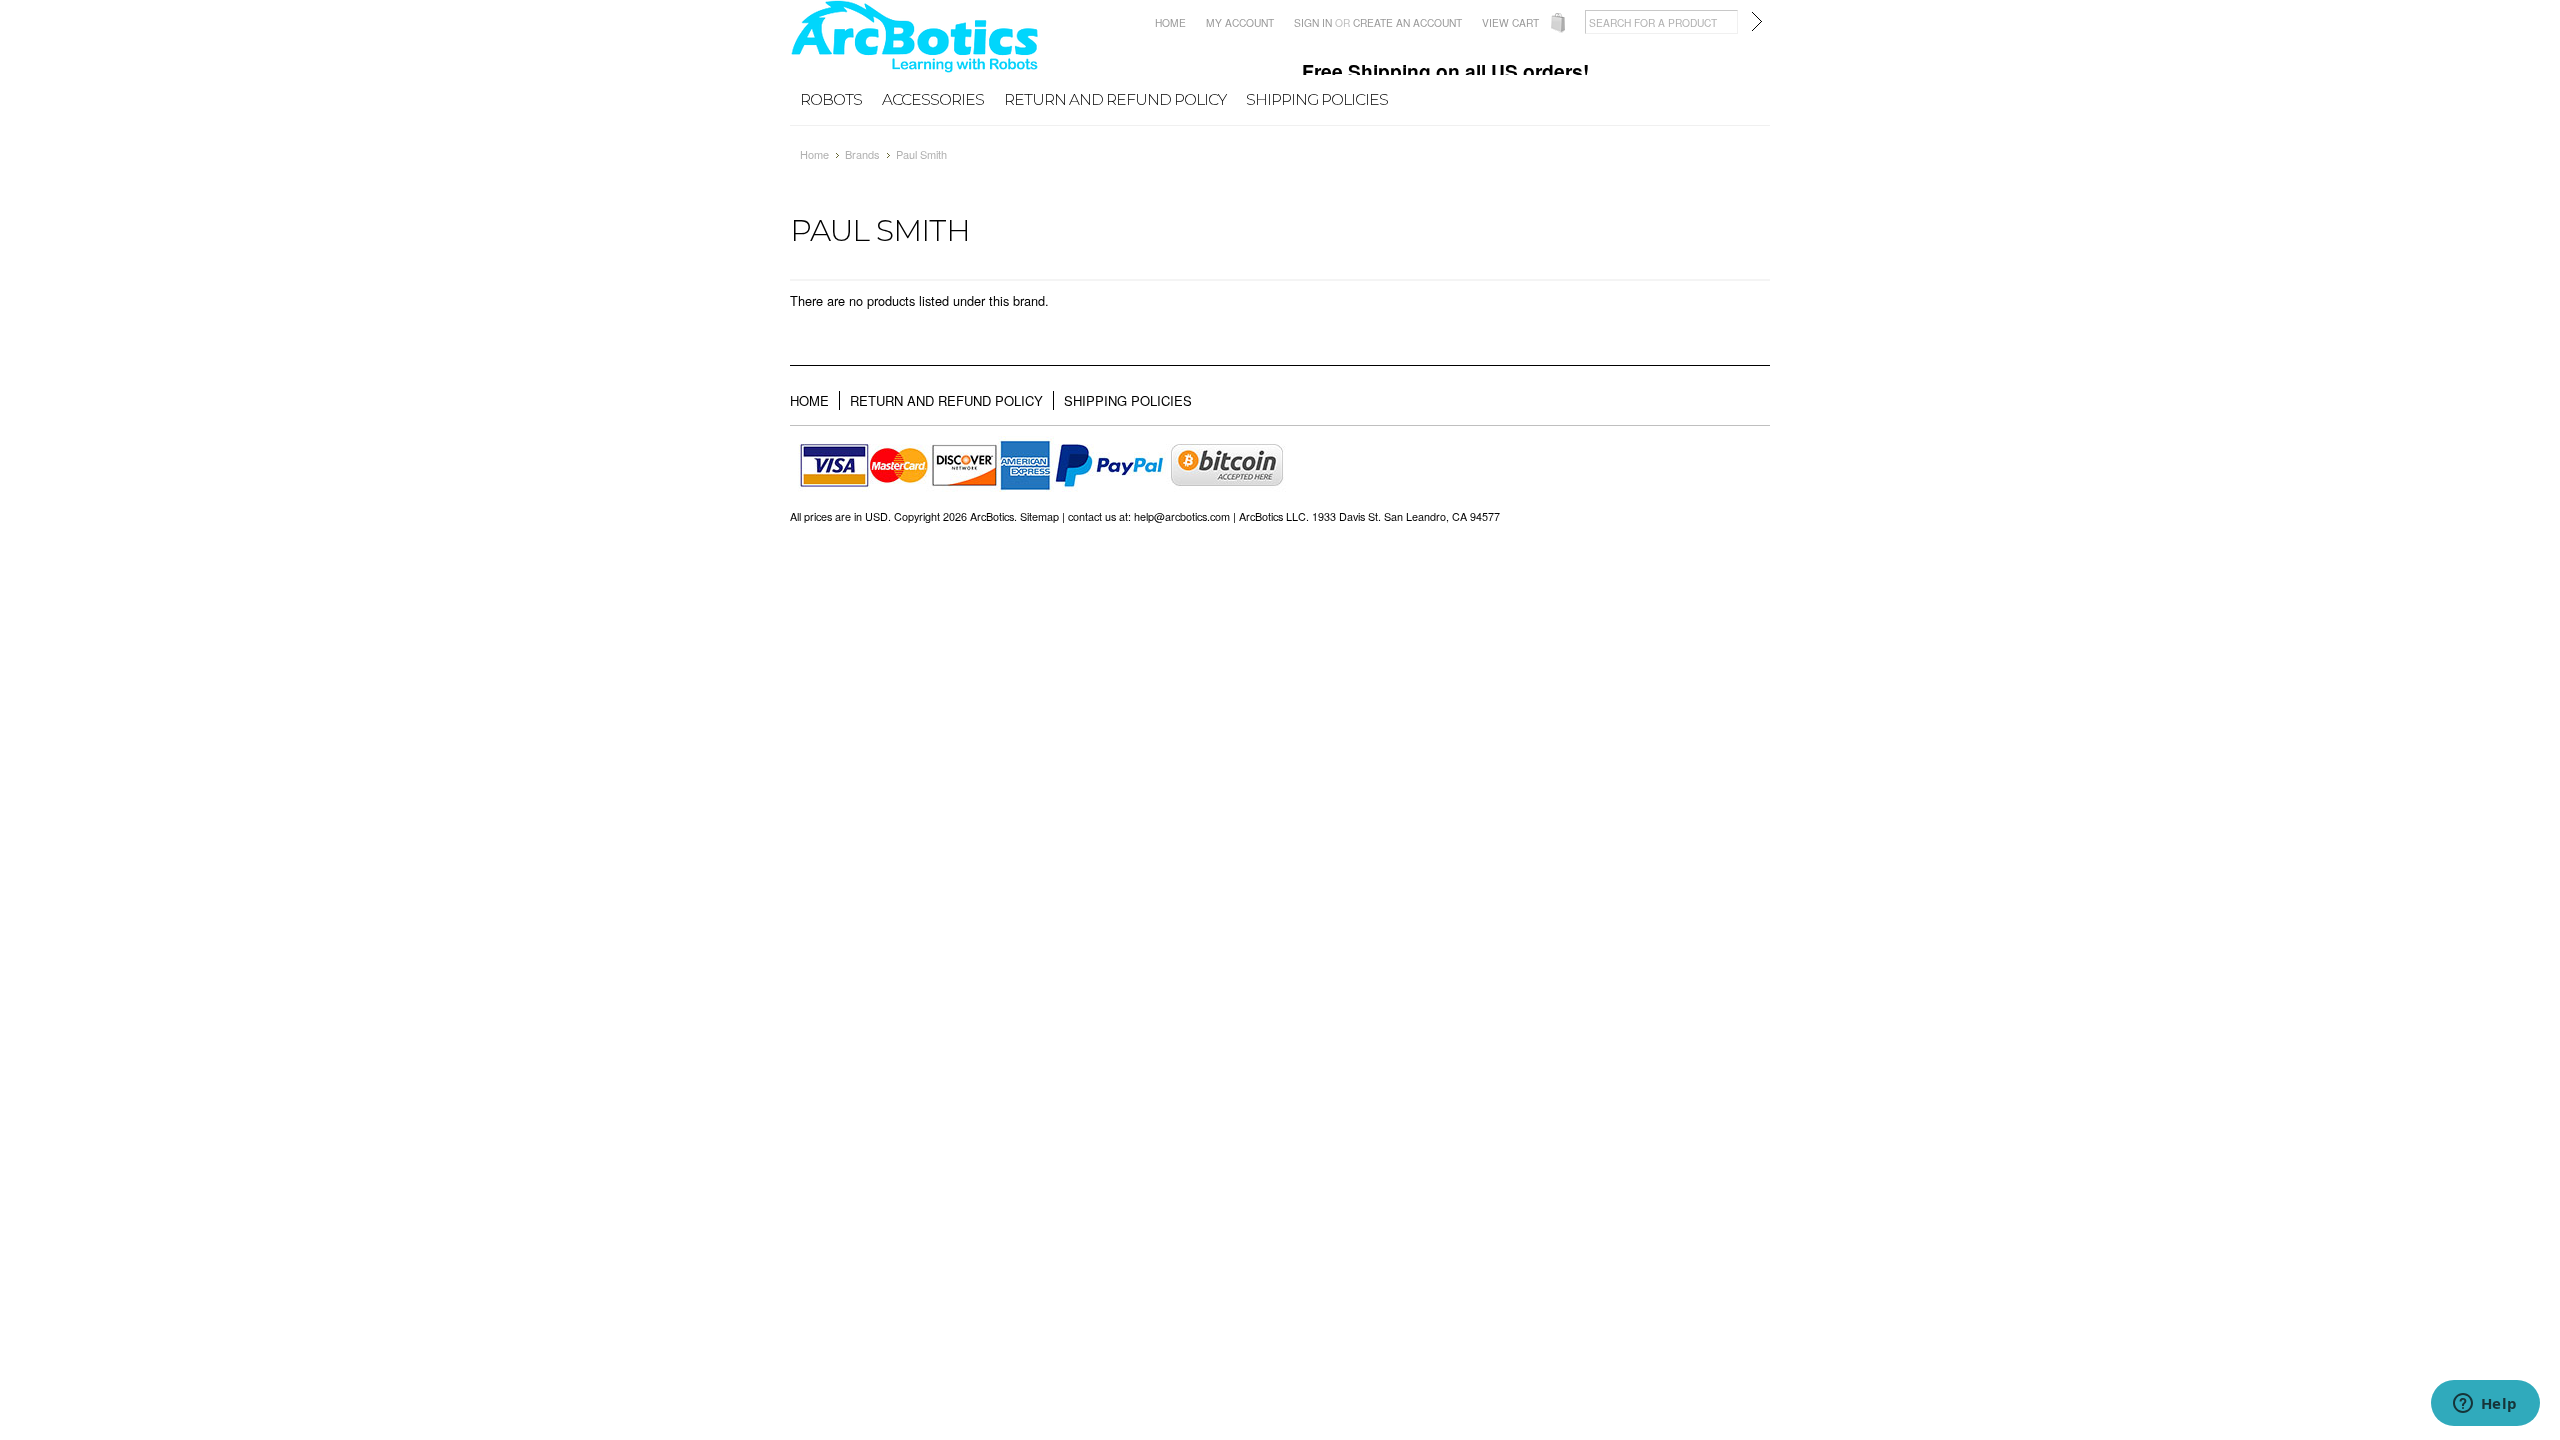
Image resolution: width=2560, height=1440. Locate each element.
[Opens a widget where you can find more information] (2485, 1405)
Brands (862, 154)
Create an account (1407, 22)
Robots (831, 99)
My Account (1240, 22)
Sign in (1313, 22)
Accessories (933, 99)
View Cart (1510, 22)
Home (1170, 22)
